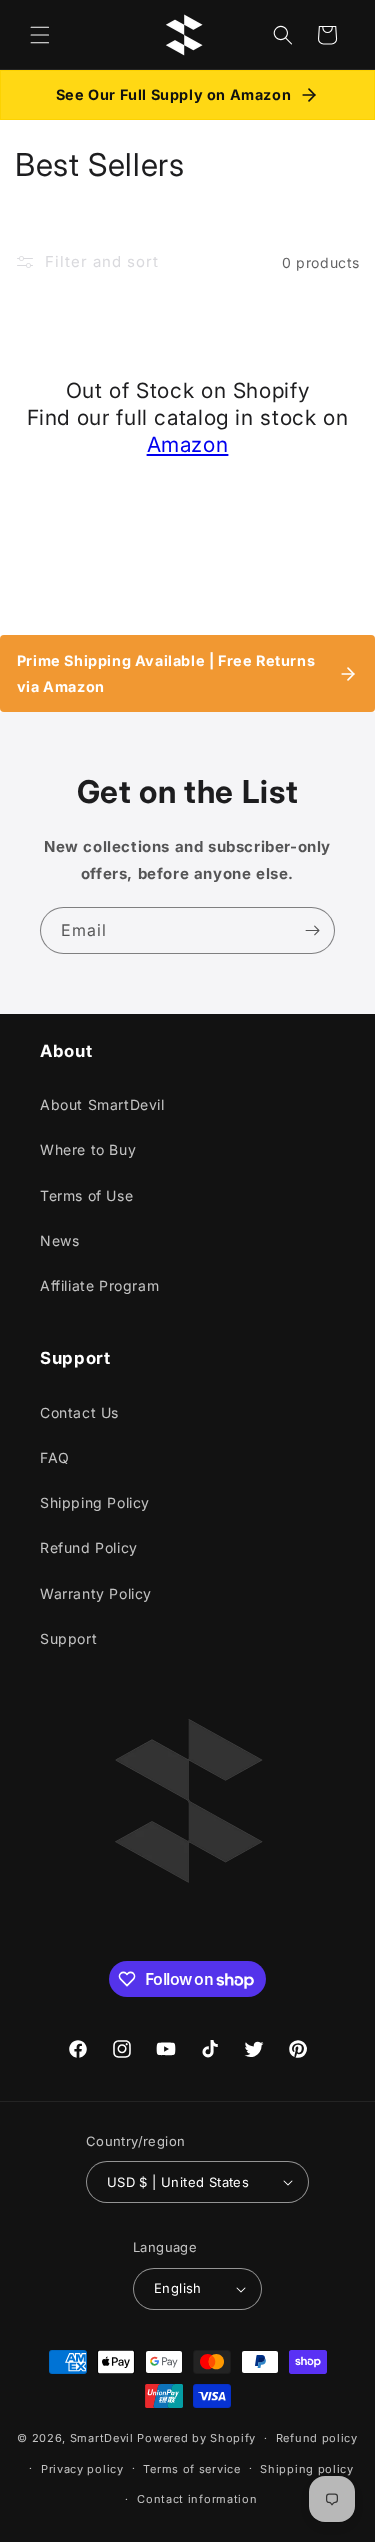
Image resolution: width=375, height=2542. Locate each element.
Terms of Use (86, 1195)
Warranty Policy (96, 1593)
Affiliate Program (99, 1285)
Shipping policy (307, 2469)
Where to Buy (88, 1149)
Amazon (188, 444)
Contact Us (79, 1412)
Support (68, 1638)
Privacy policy (82, 2469)
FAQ (55, 1457)
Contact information (197, 2499)
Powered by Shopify (196, 2438)
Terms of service (191, 2469)
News (59, 1240)
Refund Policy (89, 1547)
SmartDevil (102, 2438)
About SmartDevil (102, 1104)
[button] (40, 35)
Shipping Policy (95, 1502)
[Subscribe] (312, 930)
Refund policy (317, 2438)
